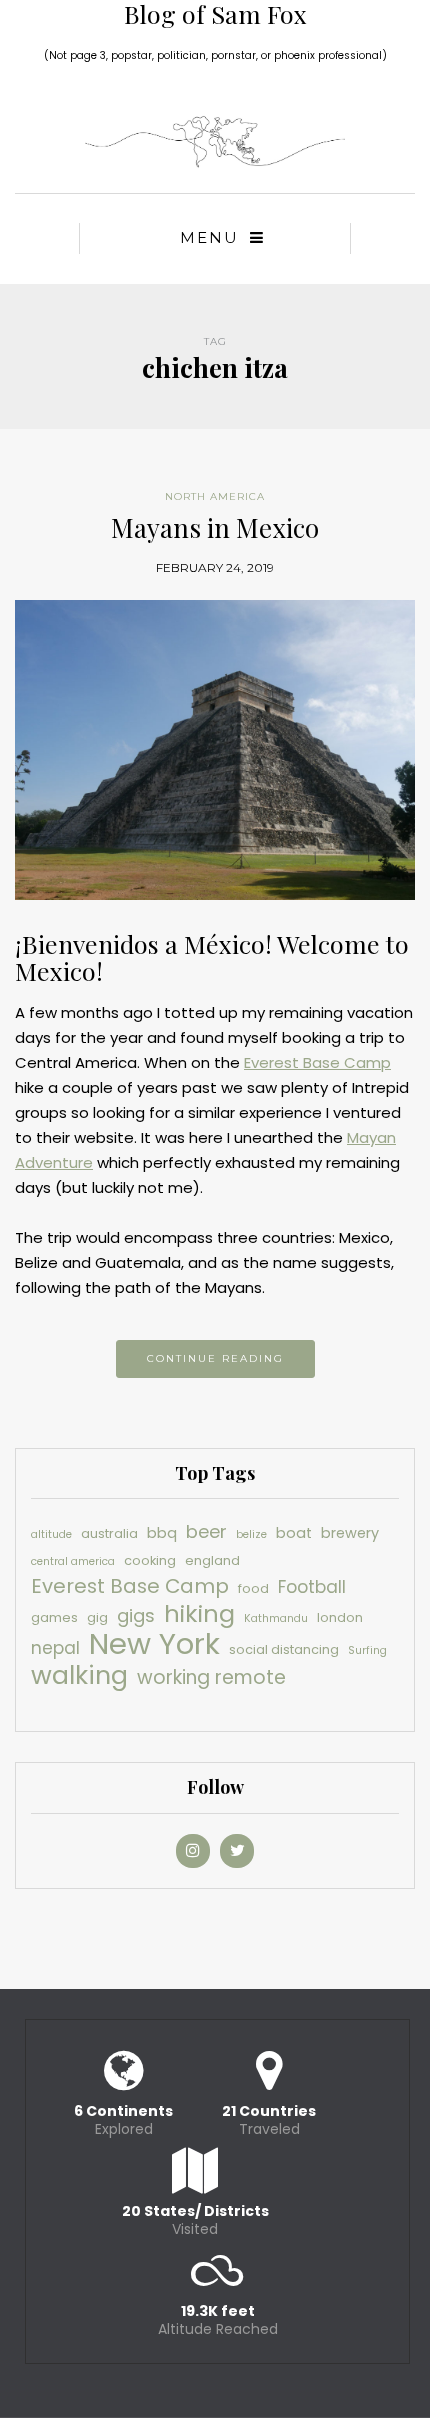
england (212, 1560)
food (253, 1588)
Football (312, 1587)
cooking (150, 1560)
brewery (350, 1533)
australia (109, 1533)
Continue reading (215, 1358)
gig (97, 1617)
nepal (55, 1648)
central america (73, 1561)
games (54, 1617)
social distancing (284, 1649)
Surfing (367, 1650)
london (340, 1617)
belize (251, 1534)
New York (154, 1643)
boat (294, 1533)
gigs (136, 1615)
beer (206, 1531)
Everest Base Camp (317, 1062)
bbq (162, 1533)
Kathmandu (276, 1618)
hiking (199, 1613)
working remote (211, 1677)
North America (215, 496)
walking (79, 1675)
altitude (51, 1534)
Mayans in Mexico (215, 527)
